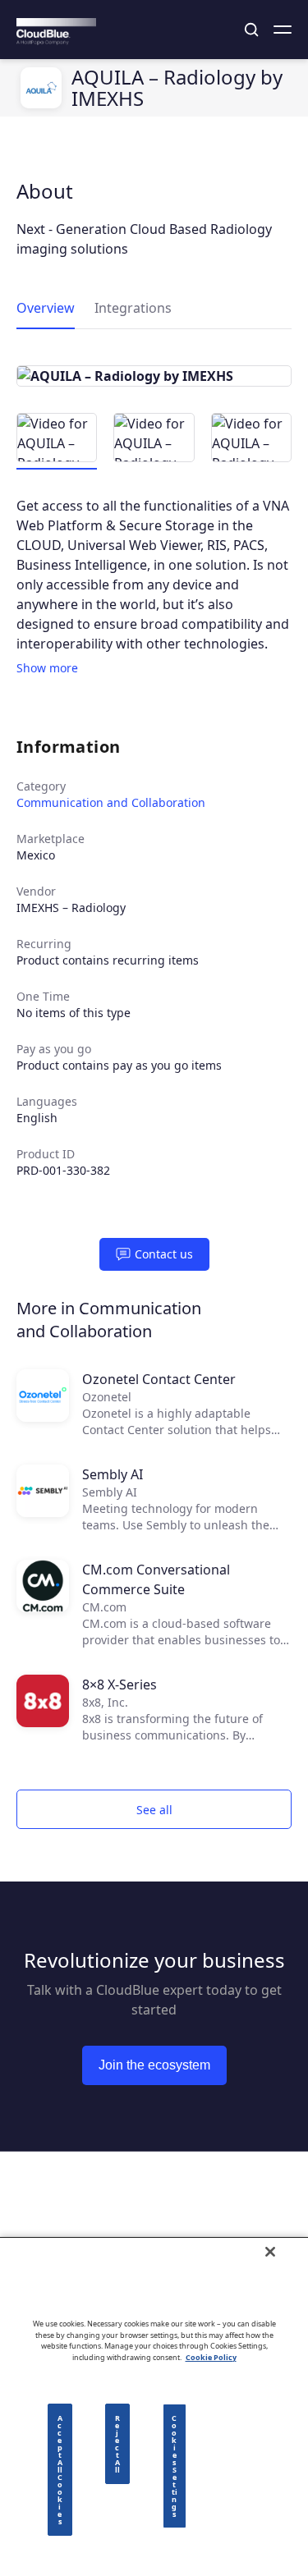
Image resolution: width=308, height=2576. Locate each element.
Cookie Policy (211, 2357)
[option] (154, 376)
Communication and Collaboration (111, 802)
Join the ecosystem (154, 2065)
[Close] (270, 2252)
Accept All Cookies (60, 2470)
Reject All (117, 2444)
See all (154, 1810)
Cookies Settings (175, 2466)
